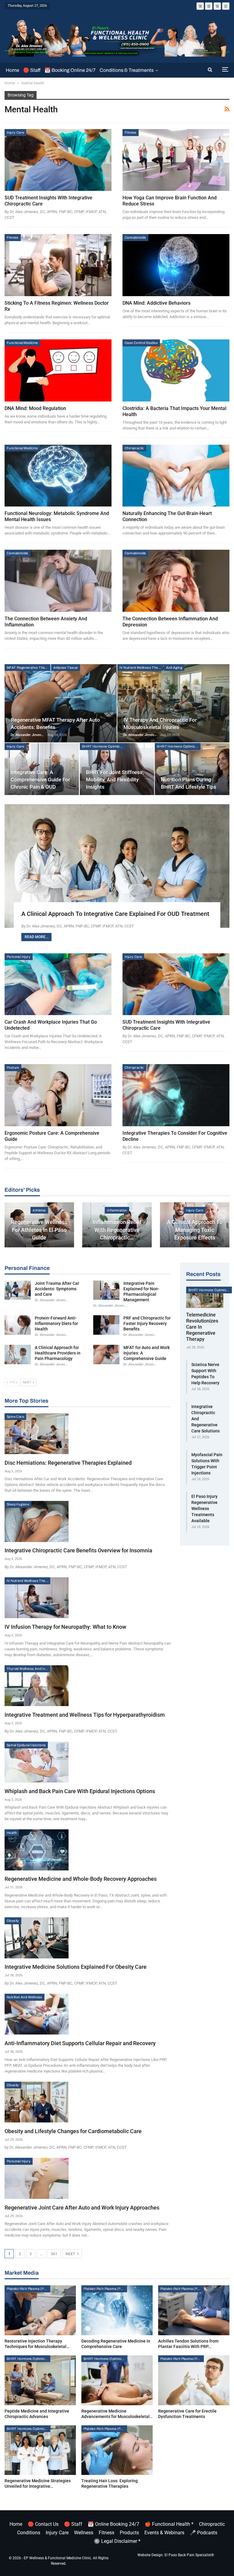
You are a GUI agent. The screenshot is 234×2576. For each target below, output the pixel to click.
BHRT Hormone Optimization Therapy (104, 746)
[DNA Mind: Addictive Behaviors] (176, 265)
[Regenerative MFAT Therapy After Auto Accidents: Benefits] (61, 703)
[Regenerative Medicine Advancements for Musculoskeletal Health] (117, 2380)
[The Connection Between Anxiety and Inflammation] (58, 581)
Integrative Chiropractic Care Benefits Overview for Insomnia (78, 1550)
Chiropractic (134, 448)
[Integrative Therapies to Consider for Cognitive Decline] (176, 1095)
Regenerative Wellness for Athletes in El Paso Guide (39, 1230)
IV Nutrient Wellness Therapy (141, 668)
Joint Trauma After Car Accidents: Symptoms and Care (57, 1289)
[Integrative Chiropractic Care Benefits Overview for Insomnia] (37, 1521)
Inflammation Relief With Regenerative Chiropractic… (117, 1230)
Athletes (39, 1210)
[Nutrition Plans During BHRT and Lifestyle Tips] (192, 769)
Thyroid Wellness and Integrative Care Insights (28, 1669)
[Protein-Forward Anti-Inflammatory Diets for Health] (18, 1325)
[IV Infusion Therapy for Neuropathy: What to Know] (37, 1598)
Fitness (131, 132)
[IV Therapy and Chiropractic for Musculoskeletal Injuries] (173, 703)
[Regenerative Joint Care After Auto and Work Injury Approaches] (37, 2178)
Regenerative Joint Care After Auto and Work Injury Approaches (82, 2208)
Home (12, 70)
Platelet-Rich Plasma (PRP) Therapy (28, 2289)
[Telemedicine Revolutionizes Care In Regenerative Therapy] (205, 1297)
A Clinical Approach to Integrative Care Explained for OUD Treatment (115, 914)
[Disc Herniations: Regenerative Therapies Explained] (37, 1434)
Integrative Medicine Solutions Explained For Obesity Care (76, 1967)
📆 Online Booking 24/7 (113, 2524)
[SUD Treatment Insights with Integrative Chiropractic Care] (58, 160)
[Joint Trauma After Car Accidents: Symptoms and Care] (18, 1290)
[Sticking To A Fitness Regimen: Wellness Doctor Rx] (58, 265)
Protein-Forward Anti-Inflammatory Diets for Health (56, 1323)
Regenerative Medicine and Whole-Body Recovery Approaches (81, 1879)
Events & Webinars (164, 2533)
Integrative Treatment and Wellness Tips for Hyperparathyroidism (85, 1715)
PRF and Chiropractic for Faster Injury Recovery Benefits (147, 1323)
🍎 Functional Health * (169, 2524)
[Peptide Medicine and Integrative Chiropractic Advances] (40, 2380)
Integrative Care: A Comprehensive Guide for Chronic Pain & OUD (40, 780)
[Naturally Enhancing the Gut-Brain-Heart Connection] (176, 476)
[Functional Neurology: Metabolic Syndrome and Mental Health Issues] (58, 476)
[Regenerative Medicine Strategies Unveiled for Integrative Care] (40, 2450)
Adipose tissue (66, 668)
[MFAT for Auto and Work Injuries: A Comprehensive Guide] (106, 1355)
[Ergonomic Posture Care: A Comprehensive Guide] (58, 1095)
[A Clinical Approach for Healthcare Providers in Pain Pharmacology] (18, 1355)
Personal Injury (19, 957)
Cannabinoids (135, 237)
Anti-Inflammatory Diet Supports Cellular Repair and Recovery (80, 2043)
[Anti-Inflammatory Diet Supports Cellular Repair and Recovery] (37, 2014)
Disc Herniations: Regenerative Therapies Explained (68, 1463)
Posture (13, 1067)
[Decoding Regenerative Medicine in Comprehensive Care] (117, 2310)
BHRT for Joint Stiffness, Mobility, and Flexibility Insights (115, 780)
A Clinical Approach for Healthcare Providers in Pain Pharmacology (58, 1353)
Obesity (13, 1921)
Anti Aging (174, 668)
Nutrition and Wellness (25, 1997)
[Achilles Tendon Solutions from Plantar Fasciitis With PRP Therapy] (194, 2310)
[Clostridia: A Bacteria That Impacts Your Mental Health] (176, 370)
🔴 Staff (32, 70)
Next (71, 2254)
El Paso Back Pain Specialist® (189, 2555)
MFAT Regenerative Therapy (28, 668)
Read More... (36, 937)
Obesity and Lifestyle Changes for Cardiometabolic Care (73, 2131)
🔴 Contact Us (43, 2524)
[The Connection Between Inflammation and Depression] (176, 581)
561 (54, 2254)
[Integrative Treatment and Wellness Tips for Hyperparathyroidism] (37, 1686)
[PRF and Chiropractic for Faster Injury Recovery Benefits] (106, 1325)
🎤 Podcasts (204, 2533)
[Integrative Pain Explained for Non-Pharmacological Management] (106, 1290)
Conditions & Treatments (127, 70)
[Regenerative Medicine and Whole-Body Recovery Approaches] (37, 1850)
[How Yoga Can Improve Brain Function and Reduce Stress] (176, 160)
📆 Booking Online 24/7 (70, 70)
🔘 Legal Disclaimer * (117, 2541)
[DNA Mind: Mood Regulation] (58, 370)
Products (129, 2533)
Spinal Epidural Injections (26, 1745)
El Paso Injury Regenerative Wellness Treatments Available (204, 1509)
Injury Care (15, 132)
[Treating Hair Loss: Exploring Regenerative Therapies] (117, 2450)
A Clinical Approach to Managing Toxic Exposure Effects (195, 1230)
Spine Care (15, 1417)
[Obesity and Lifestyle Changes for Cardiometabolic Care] (37, 2102)
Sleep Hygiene (18, 1504)
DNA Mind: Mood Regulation (35, 408)
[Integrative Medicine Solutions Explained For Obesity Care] (37, 1938)
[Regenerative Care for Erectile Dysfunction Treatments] (194, 2380)
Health (12, 1833)
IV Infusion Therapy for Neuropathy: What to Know (65, 1627)
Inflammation (117, 1210)
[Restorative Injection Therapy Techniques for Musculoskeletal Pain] (40, 2310)
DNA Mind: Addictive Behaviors (156, 303)
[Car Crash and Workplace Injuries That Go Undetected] (58, 984)
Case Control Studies (141, 343)
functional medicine (22, 448)
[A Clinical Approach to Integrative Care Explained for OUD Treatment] (117, 866)
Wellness (84, 2533)
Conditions (29, 2533)
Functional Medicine (22, 343)
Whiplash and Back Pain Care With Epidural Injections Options (80, 1791)
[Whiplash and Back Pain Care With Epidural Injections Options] (37, 1762)
